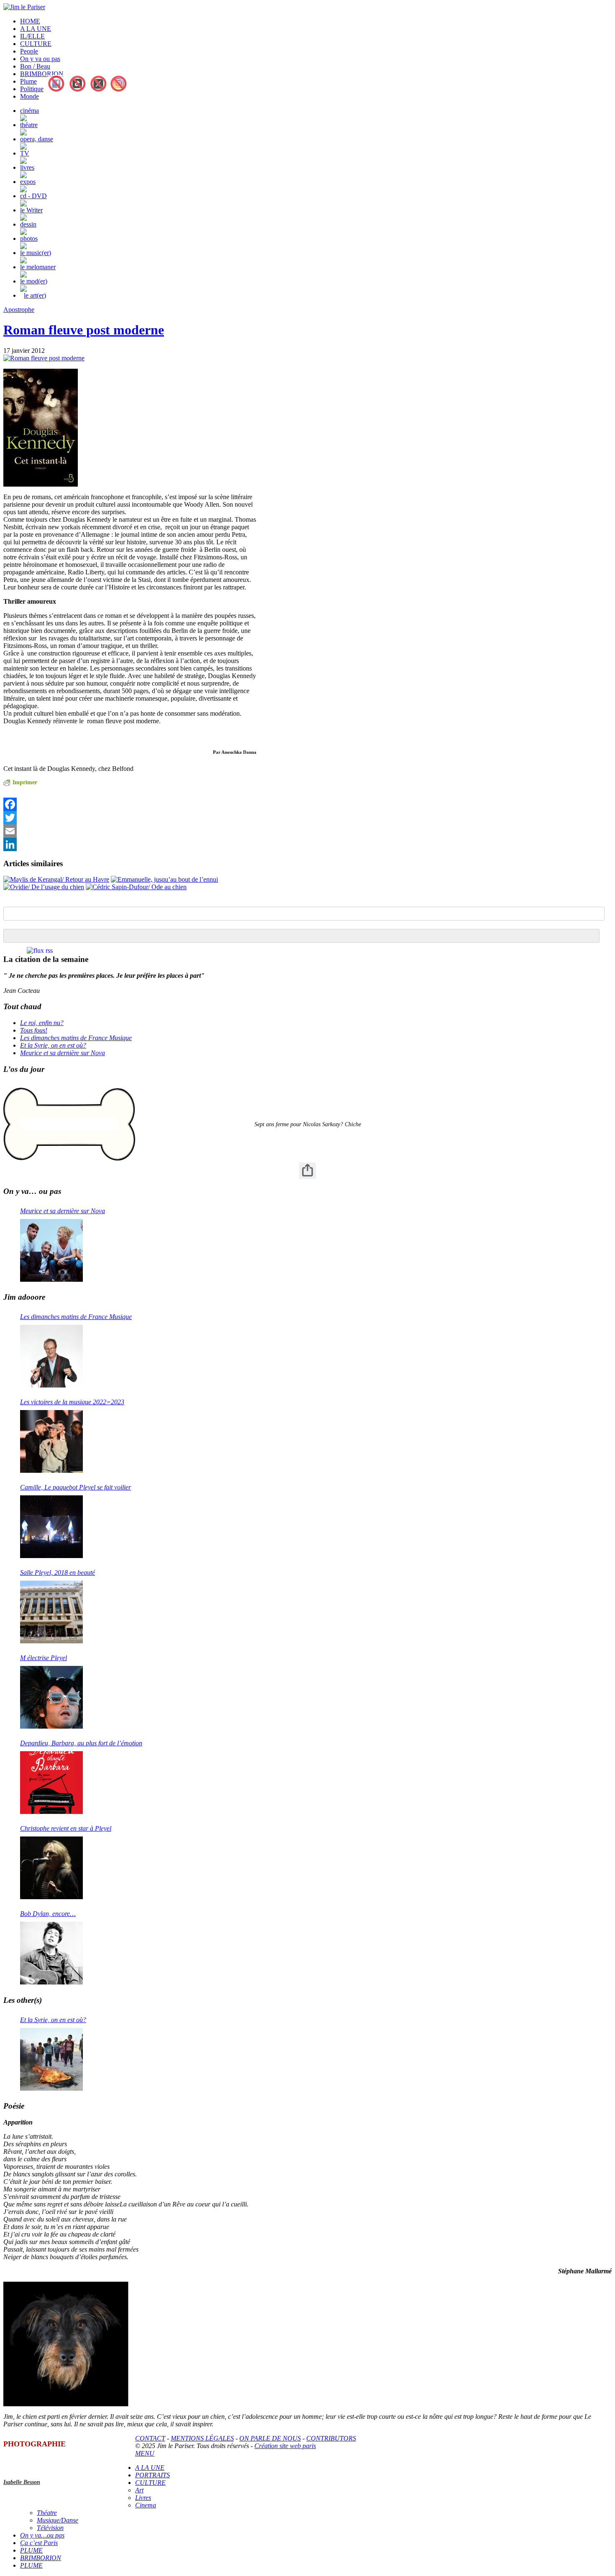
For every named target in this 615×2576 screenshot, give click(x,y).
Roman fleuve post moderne (84, 330)
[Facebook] (130, 804)
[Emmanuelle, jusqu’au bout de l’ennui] (164, 879)
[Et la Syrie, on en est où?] (51, 2059)
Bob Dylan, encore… (48, 1914)
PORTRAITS (152, 2475)
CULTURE (36, 44)
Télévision (50, 2528)
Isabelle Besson (22, 2482)
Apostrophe (19, 310)
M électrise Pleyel (44, 1658)
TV (25, 153)
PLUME (31, 2550)
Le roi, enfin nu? (42, 1023)
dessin (28, 224)
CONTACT (150, 2438)
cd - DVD (33, 196)
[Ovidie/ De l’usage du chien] (44, 887)
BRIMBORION (42, 74)
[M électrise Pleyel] (51, 1697)
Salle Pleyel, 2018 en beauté (58, 1572)
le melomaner (38, 267)
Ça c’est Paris (39, 2543)
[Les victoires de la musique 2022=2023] (51, 1441)
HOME (30, 21)
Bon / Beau (35, 66)
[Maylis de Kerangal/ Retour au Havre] (56, 879)
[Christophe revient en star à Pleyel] (51, 1868)
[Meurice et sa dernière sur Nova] (51, 1250)
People (29, 51)
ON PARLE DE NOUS (270, 2438)
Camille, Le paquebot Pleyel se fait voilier (76, 1487)
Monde (29, 96)
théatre (29, 125)
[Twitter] (130, 818)
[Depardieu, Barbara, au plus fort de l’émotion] (51, 1783)
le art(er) (35, 295)
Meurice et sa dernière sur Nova (63, 1053)
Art (139, 2490)
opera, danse (37, 139)
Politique (32, 89)
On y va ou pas (40, 59)
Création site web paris (285, 2446)
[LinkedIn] (130, 844)
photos (29, 238)
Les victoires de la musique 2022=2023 (72, 1402)
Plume (28, 81)
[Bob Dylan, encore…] (51, 1953)
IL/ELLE (32, 36)
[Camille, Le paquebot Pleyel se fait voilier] (51, 1527)
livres (27, 167)
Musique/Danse (58, 2520)
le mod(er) (34, 281)
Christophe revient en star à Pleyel (66, 1828)
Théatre (47, 2513)
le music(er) (36, 253)
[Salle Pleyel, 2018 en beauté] (51, 1612)
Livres (143, 2498)
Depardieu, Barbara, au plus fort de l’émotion (81, 1743)
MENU (145, 2453)
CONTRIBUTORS (331, 2438)
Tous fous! (34, 1030)
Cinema (146, 2505)
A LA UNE (36, 29)
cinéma (29, 111)
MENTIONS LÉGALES (202, 2438)
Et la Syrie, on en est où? (53, 1045)
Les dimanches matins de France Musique (76, 1038)
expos (28, 182)
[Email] (130, 831)
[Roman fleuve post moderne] (44, 358)
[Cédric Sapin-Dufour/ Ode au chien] (136, 887)
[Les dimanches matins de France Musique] (51, 1356)
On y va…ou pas (42, 2535)
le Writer (31, 210)
